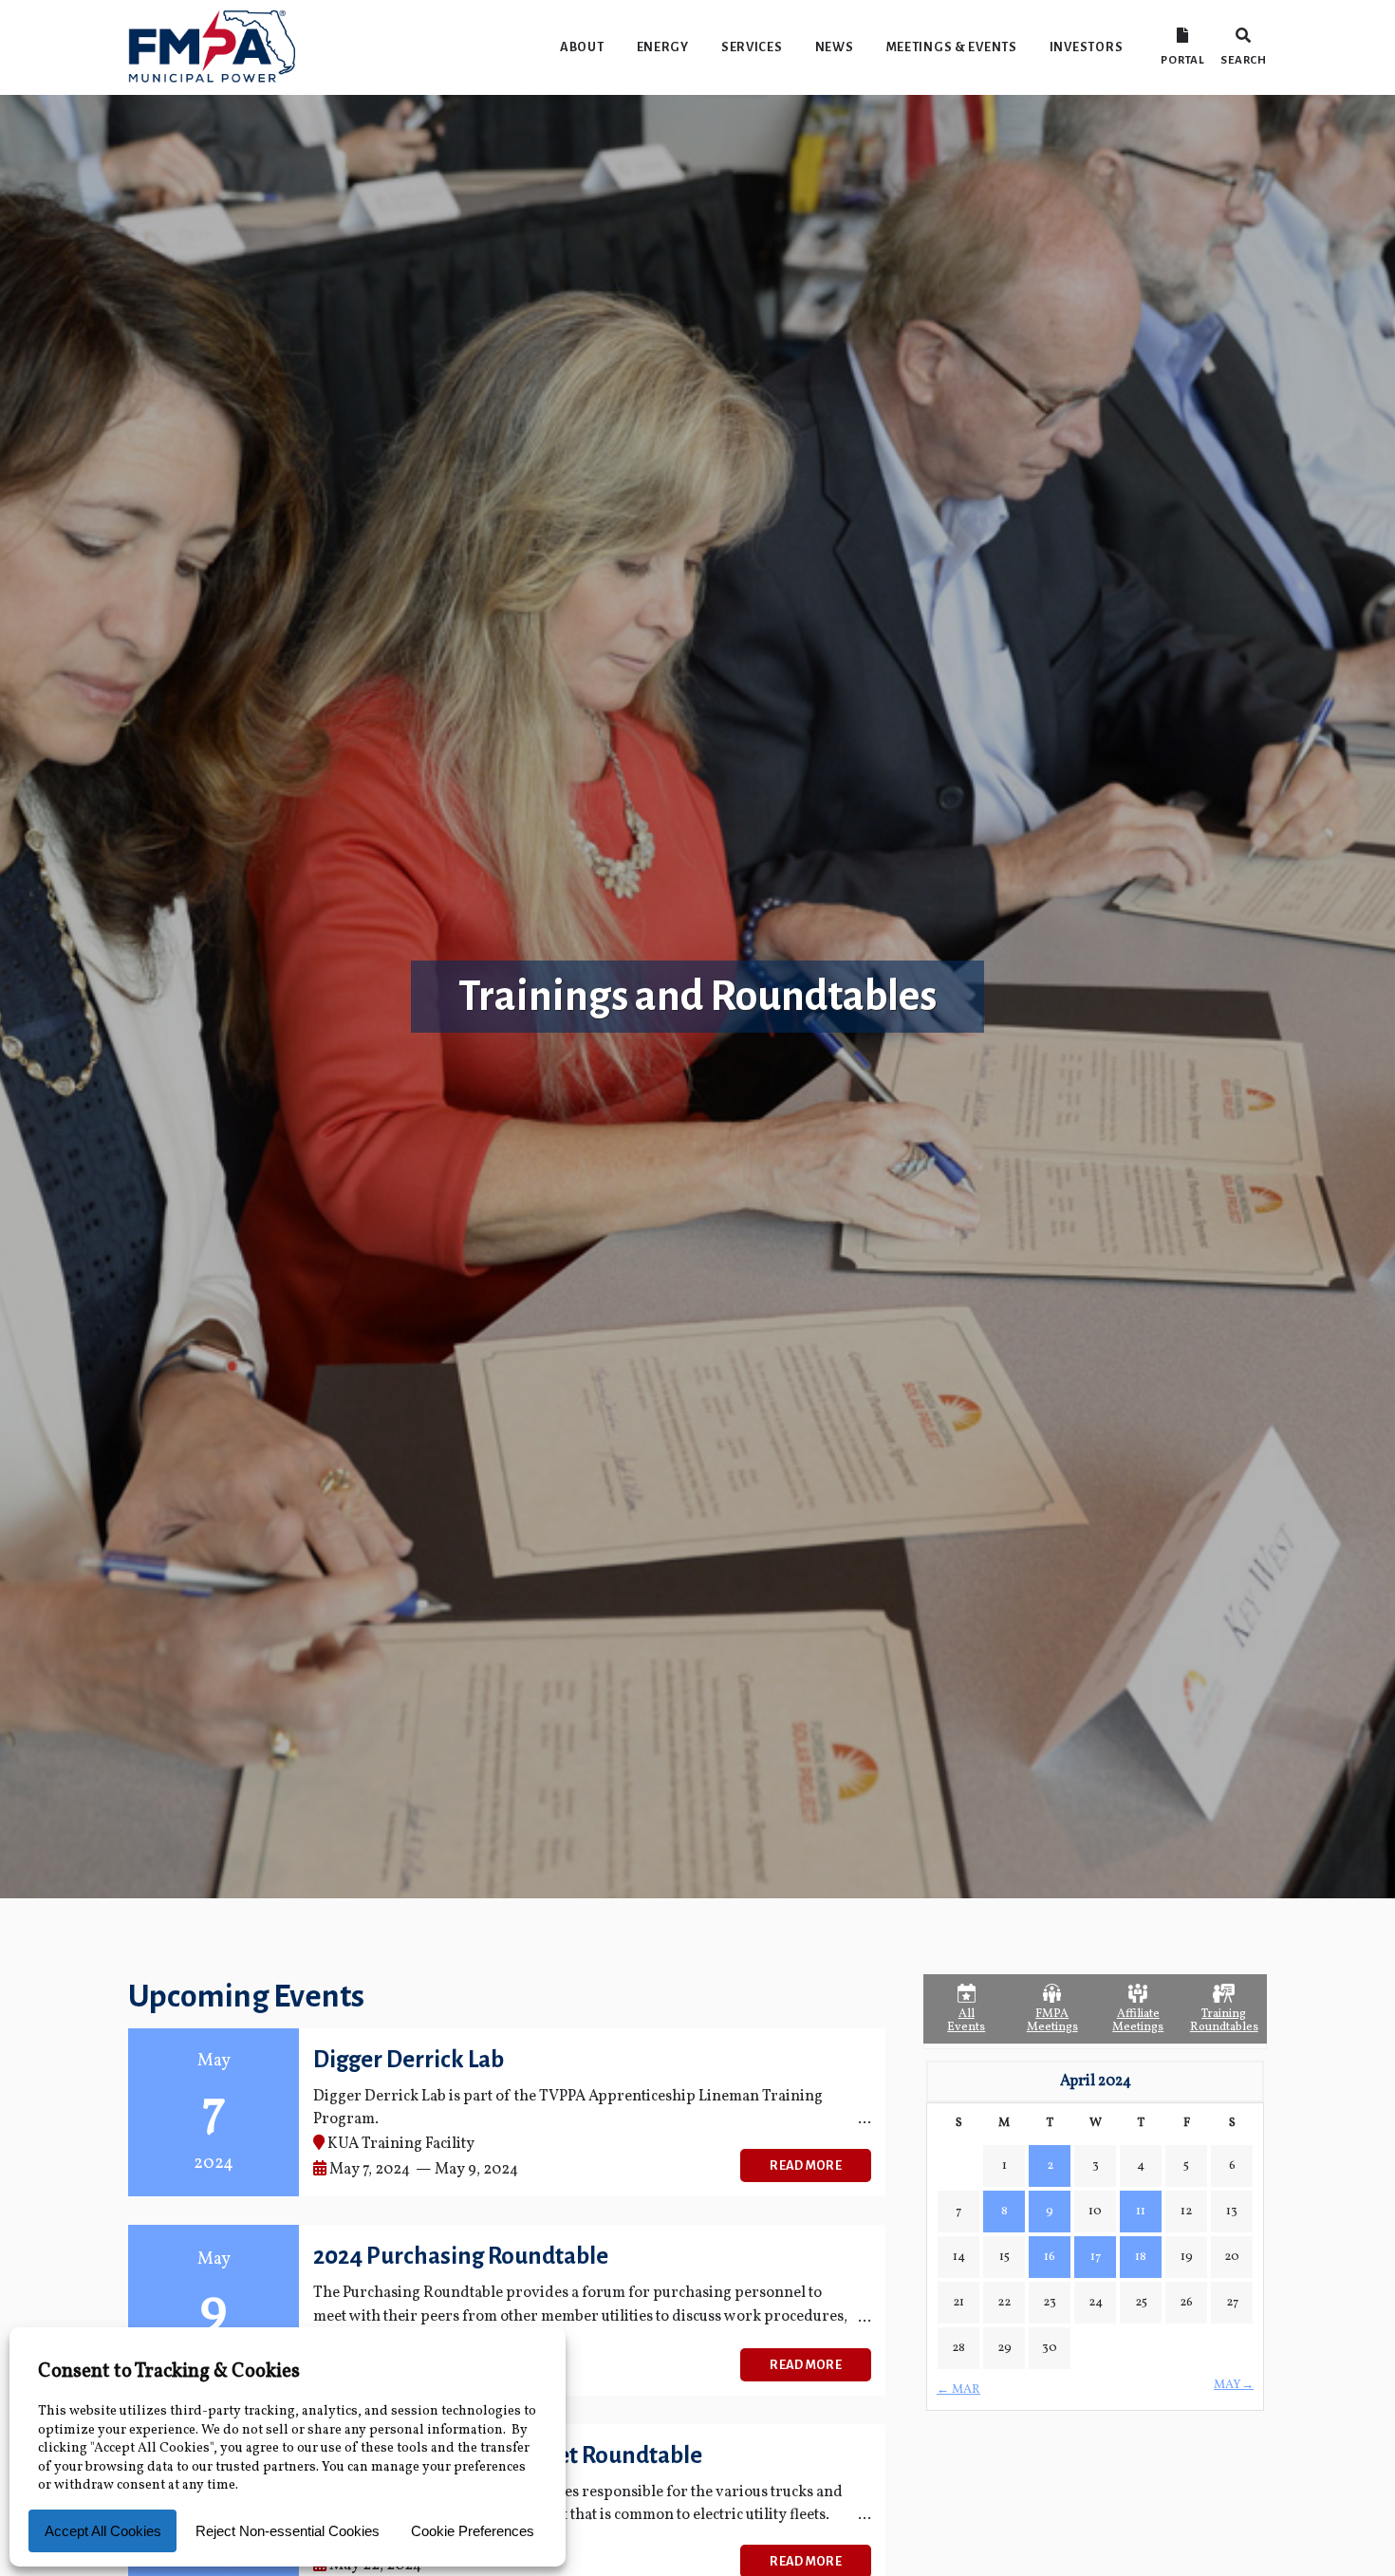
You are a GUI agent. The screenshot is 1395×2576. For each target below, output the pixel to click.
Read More (806, 2165)
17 (1096, 2257)
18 (1141, 2257)
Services (752, 47)
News (835, 47)
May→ (1234, 2385)
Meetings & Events (952, 47)
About (582, 47)
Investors (1086, 47)
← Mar (958, 2390)
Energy (663, 47)
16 (1050, 2257)
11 (1141, 2212)
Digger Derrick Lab (409, 2059)
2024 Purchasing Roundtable (461, 2256)
